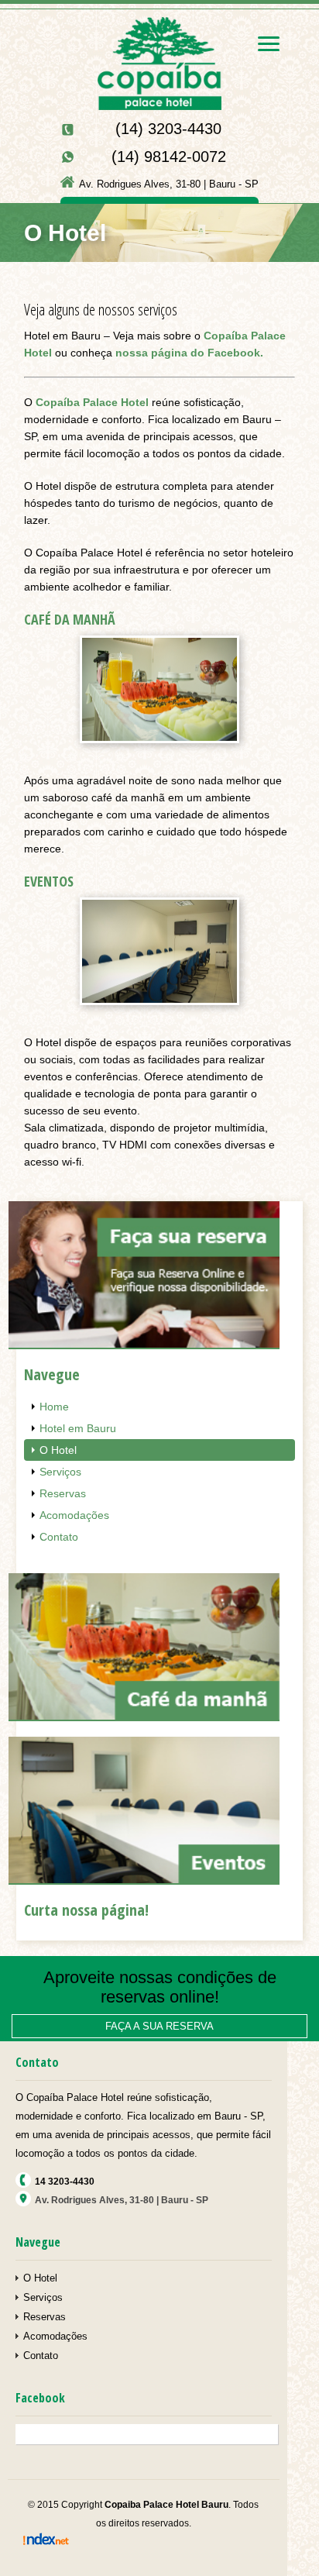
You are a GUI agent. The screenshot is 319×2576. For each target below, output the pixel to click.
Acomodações (74, 1515)
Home (54, 1407)
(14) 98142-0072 (169, 157)
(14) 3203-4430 (168, 129)
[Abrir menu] (269, 44)
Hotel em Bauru (78, 1428)
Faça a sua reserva (159, 2026)
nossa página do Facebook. (189, 353)
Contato (59, 1537)
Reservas (63, 1493)
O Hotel (58, 1450)
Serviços (60, 1472)
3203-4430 (65, 2182)
